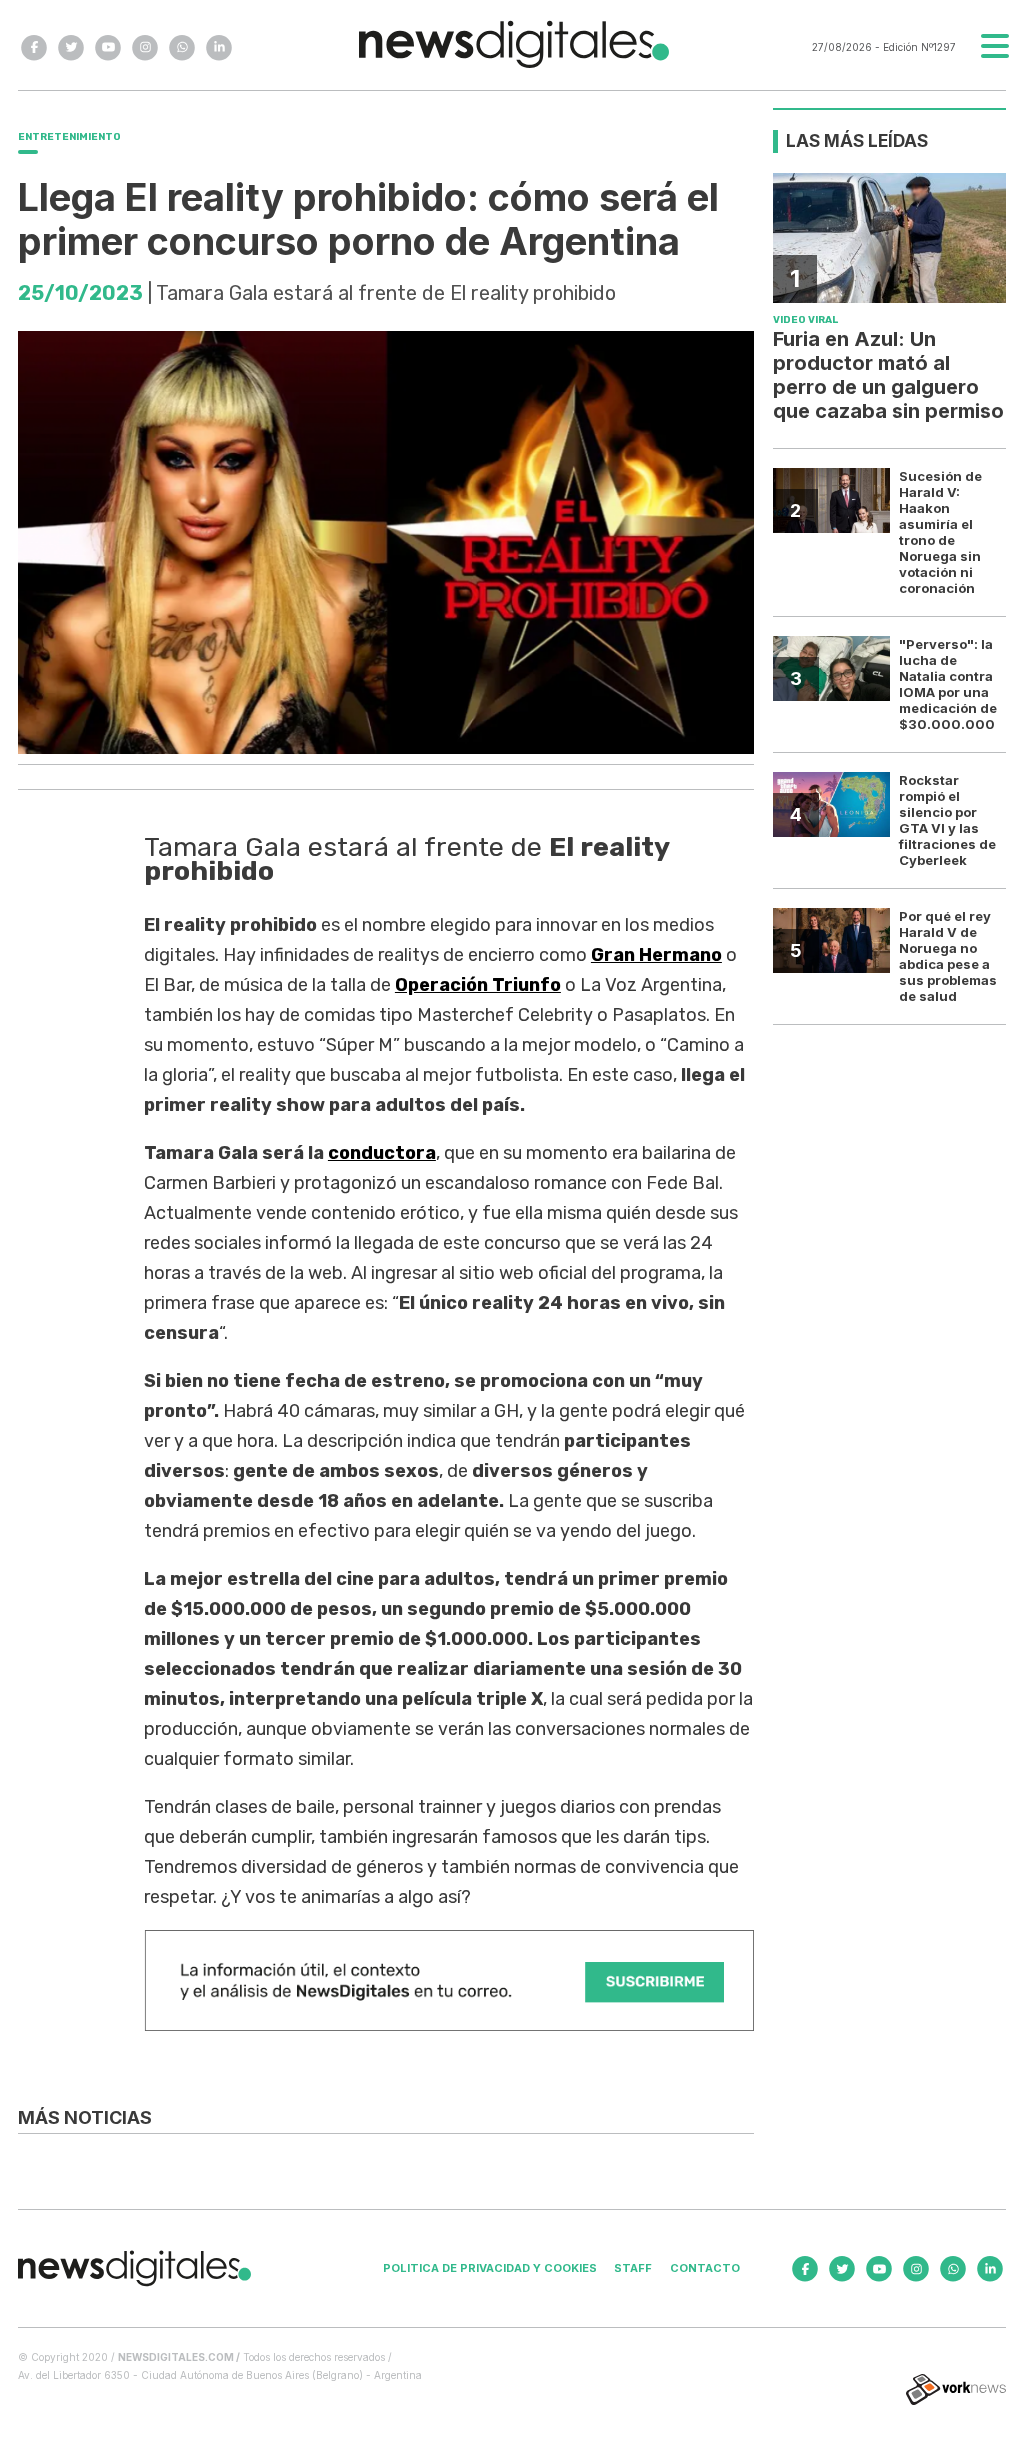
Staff (633, 2268)
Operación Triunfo (478, 985)
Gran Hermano (656, 955)
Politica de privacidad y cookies (490, 2268)
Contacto (705, 2268)
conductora (382, 1153)
